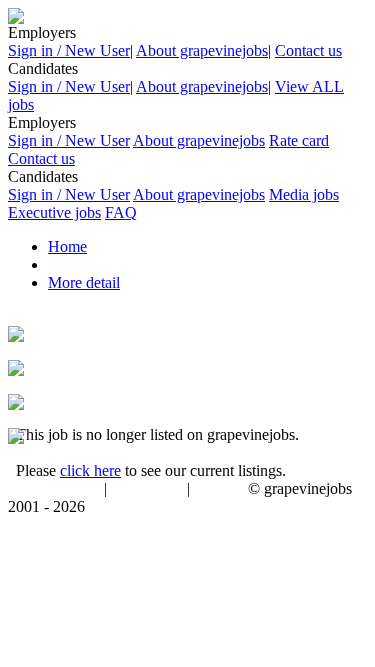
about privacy (147, 490)
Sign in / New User (69, 50)
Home (67, 246)
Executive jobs (54, 212)
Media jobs (304, 194)
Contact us (308, 50)
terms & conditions (52, 490)
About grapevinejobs (202, 50)
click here (90, 470)
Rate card (299, 140)
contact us (221, 490)
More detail (84, 282)
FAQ (121, 212)
